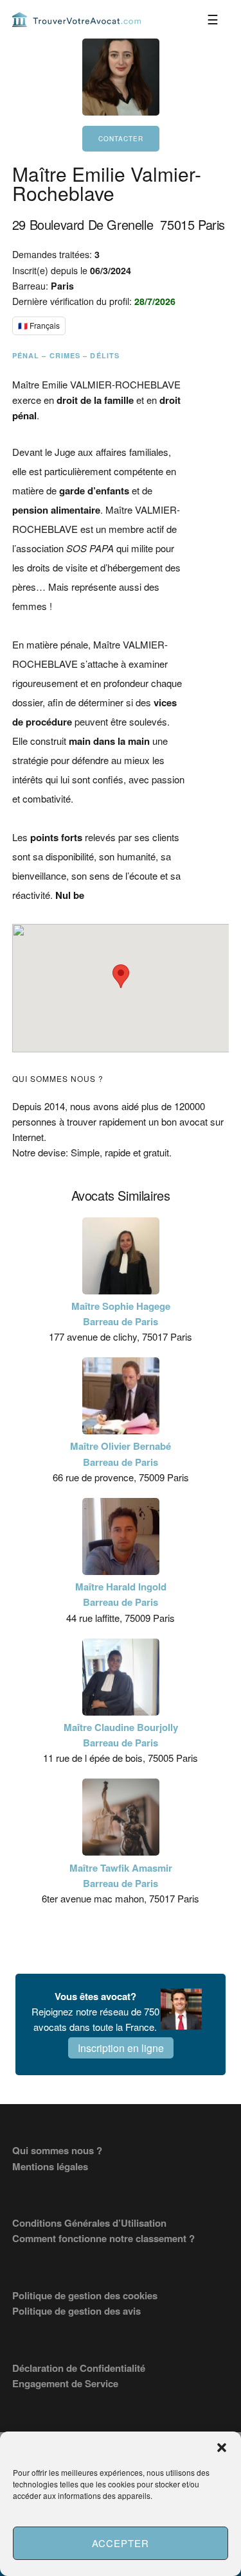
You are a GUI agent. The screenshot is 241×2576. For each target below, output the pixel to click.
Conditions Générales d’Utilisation (89, 2223)
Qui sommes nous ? (57, 2150)
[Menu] (213, 19)
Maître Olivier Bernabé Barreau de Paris (121, 1454)
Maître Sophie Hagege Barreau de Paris (121, 1314)
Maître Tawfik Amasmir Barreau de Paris (121, 1875)
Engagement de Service (65, 2383)
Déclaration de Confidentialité (79, 2368)
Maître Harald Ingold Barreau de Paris (121, 1594)
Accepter (121, 2543)
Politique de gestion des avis (76, 2311)
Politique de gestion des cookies (85, 2295)
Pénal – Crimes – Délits (66, 355)
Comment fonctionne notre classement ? (103, 2238)
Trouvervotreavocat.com (76, 19)
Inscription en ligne (121, 2048)
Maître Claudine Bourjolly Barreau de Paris (121, 1735)
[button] (222, 2448)
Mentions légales (50, 2166)
